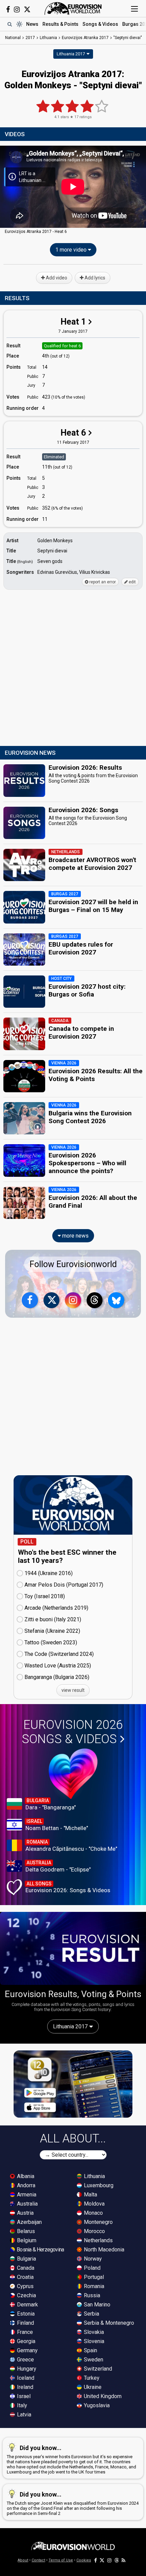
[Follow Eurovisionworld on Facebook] (8, 10)
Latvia (23, 2415)
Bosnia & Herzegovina (40, 2250)
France (24, 2332)
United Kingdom (102, 2396)
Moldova (94, 2204)
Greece (25, 2360)
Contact (38, 2560)
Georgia (25, 2341)
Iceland (25, 2378)
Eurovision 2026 (72, 1732)
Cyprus (25, 2286)
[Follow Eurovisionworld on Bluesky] (116, 1300)
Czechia (26, 2295)
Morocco (94, 2231)
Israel (23, 2396)
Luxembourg (98, 2185)
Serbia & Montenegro (108, 2323)
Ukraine (92, 2387)
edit (132, 582)
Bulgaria (26, 2259)
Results (60, 24)
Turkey (91, 2378)
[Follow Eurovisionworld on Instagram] (17, 10)
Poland (92, 2268)
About (23, 2560)
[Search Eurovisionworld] (10, 24)
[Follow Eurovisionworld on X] (27, 10)
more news (75, 1236)
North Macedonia (103, 2250)
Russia (91, 2295)
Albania (25, 2176)
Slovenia (93, 2341)
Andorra (25, 2185)
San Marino (96, 2305)
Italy (21, 2405)
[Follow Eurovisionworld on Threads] (95, 1300)
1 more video (72, 250)
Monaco (93, 2213)
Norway (92, 2259)
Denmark (27, 2305)
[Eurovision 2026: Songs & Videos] (73, 1774)
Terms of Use (61, 2560)
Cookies (84, 2560)
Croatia (25, 2277)
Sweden (93, 2360)
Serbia (91, 2314)
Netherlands (98, 2240)
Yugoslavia (96, 2405)
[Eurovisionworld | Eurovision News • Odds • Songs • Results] (73, 8)
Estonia (25, 2314)
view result (73, 1690)
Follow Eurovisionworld (73, 1264)
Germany (27, 2350)
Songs (100, 24)
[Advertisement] (73, 668)
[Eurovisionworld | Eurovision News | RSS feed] (124, 2560)
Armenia (26, 2195)
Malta (90, 2195)
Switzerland (97, 2369)
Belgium (26, 2240)
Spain (90, 2350)
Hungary (26, 2369)
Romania (93, 2286)
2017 (30, 38)
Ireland (24, 2387)
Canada (25, 2268)
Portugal (93, 2277)
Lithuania (94, 2176)
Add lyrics (94, 278)
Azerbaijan (29, 2222)
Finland (25, 2323)
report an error (102, 582)
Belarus (25, 2231)
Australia (27, 2204)
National (13, 38)
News (32, 24)
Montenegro (98, 2222)
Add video (56, 278)
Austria (25, 2213)
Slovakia (93, 2332)
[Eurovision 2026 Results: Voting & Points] (73, 1948)
